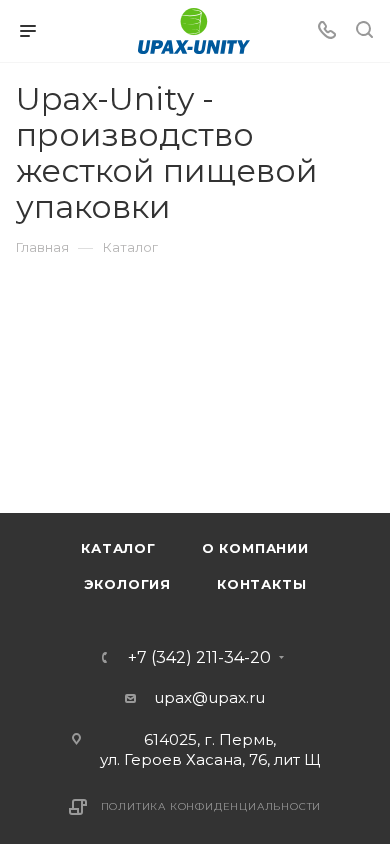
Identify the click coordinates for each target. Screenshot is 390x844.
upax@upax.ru (209, 697)
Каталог (118, 548)
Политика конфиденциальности (211, 806)
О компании (255, 548)
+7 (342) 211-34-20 (199, 658)
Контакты (261, 584)
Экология (127, 584)
